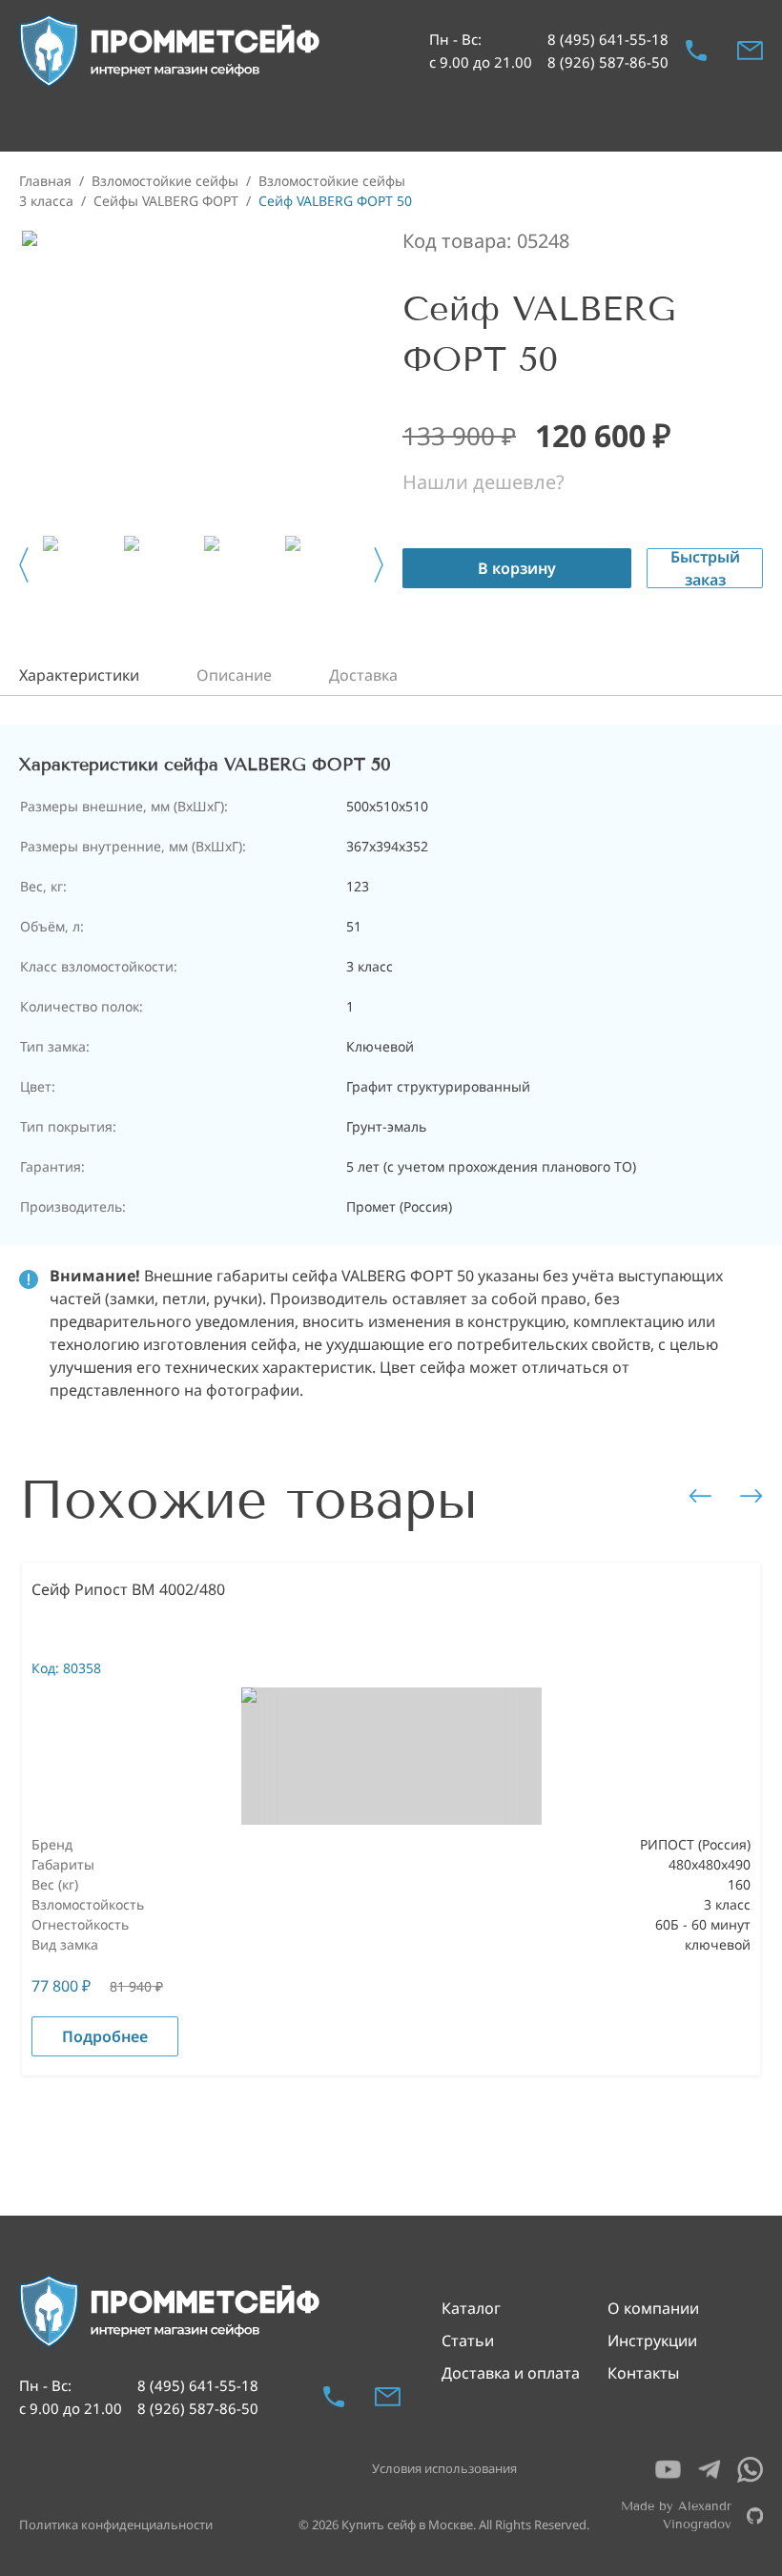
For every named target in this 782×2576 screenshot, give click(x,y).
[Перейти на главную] (171, 51)
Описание (234, 675)
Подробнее (105, 2036)
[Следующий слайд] (379, 565)
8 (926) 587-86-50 (608, 62)
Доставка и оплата (511, 2373)
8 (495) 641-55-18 (608, 39)
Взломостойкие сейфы (165, 181)
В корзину (517, 568)
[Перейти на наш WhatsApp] (750, 2470)
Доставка (363, 675)
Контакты (643, 2373)
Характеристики (79, 675)
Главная (45, 181)
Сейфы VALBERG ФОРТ (166, 201)
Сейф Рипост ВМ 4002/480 (128, 1589)
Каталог (471, 2308)
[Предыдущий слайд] (24, 565)
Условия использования (444, 2468)
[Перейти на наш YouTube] (668, 2470)
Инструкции (652, 2341)
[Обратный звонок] (696, 51)
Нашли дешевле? (484, 482)
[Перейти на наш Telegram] (709, 2470)
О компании (653, 2308)
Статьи (468, 2341)
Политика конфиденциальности (116, 2525)
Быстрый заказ (705, 568)
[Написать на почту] (750, 51)
